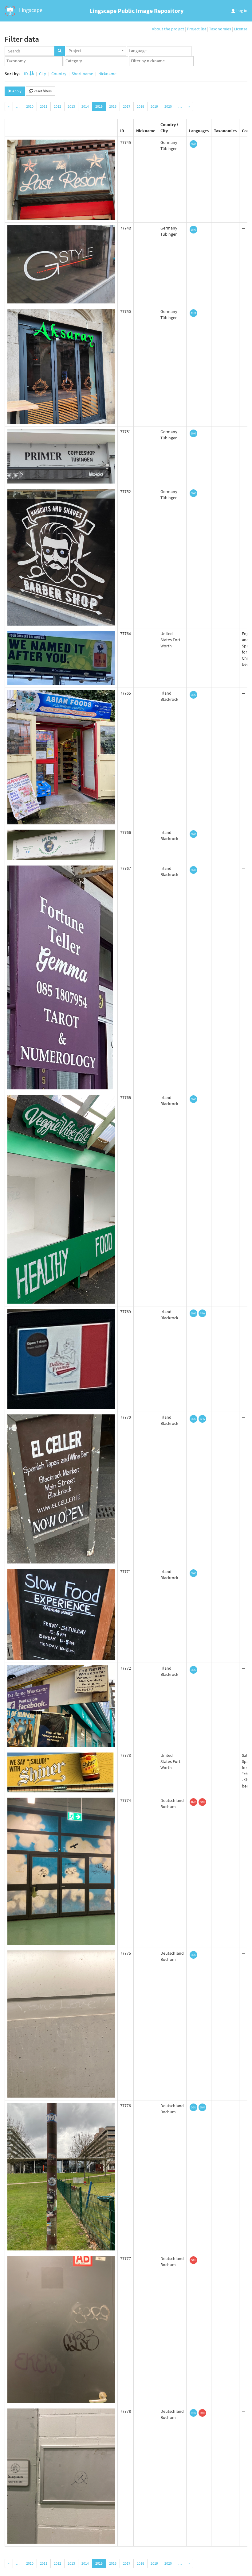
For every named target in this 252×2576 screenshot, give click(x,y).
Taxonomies (220, 29)
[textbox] (161, 51)
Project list (197, 29)
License (241, 29)
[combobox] (96, 51)
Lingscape (30, 10)
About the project (168, 29)
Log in (241, 10)
